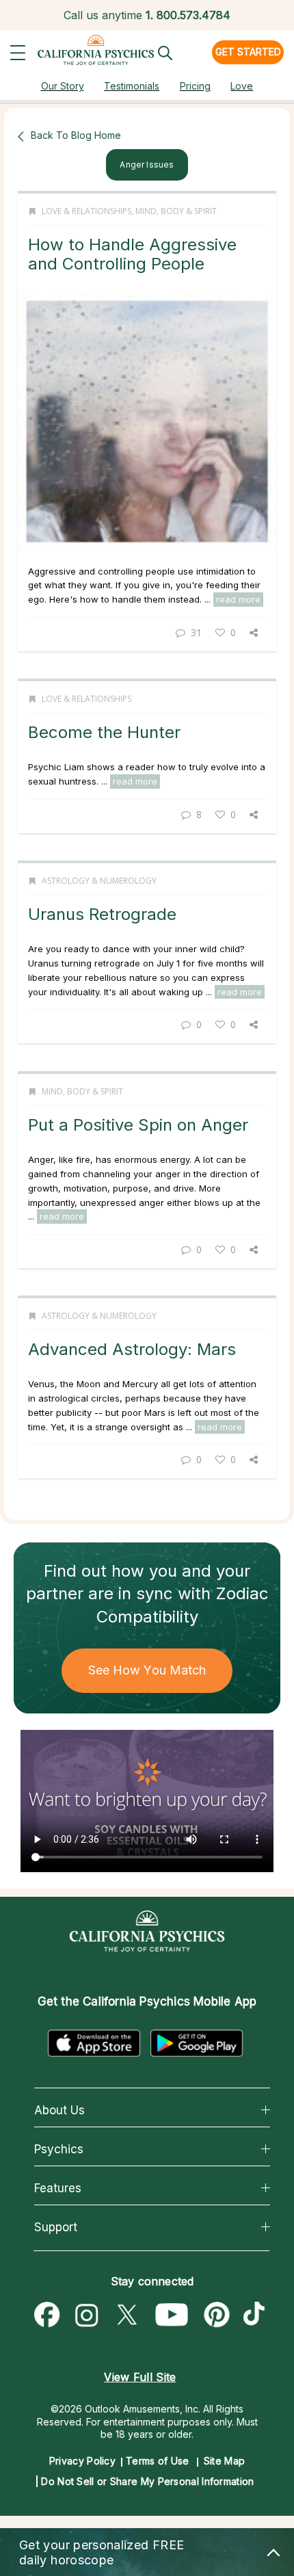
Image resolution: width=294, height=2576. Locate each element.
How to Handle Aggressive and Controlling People (132, 254)
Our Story (63, 86)
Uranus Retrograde (102, 914)
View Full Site (140, 2377)
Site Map (224, 2461)
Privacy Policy (82, 2461)
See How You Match (147, 1670)
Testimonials (132, 86)
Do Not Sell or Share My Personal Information (147, 2481)
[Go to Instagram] (87, 2315)
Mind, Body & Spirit (176, 211)
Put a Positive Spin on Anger (138, 1125)
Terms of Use (158, 2461)
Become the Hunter (104, 732)
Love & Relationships (86, 211)
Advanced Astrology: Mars (132, 1349)
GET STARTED (248, 52)
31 (196, 632)
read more (238, 599)
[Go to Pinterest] (217, 2315)
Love (242, 86)
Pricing (195, 86)
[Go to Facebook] (47, 2315)
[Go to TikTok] (257, 2315)
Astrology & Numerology (99, 881)
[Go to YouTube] (172, 2315)
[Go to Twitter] (126, 2315)
